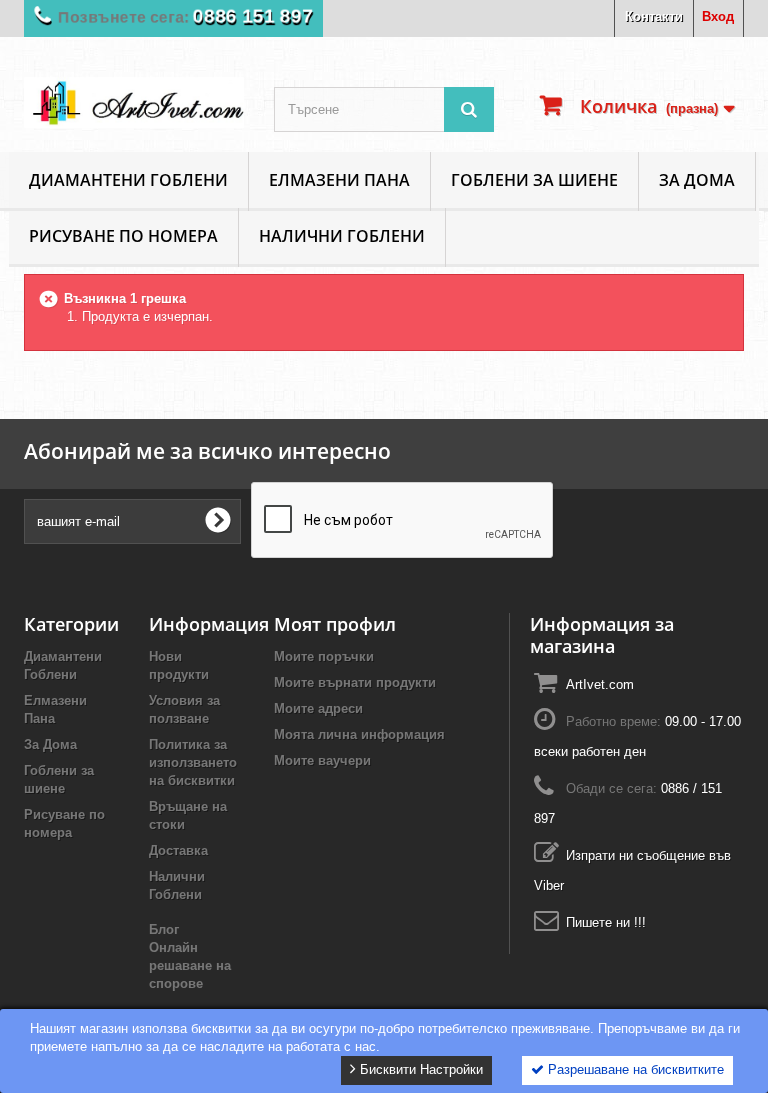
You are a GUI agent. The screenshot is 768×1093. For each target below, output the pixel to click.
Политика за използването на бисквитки (193, 762)
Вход (718, 16)
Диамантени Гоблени (128, 180)
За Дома (697, 180)
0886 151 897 (253, 16)
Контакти (654, 16)
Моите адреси (318, 708)
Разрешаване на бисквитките (634, 1069)
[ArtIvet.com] (134, 102)
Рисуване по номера (123, 236)
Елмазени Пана (339, 180)
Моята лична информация (359, 734)
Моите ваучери (322, 760)
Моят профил (335, 624)
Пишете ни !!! (606, 922)
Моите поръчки (324, 656)
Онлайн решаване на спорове (190, 965)
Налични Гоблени (342, 236)
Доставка (178, 850)
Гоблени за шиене (534, 180)
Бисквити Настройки (419, 1069)
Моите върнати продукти (355, 682)
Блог (164, 929)
